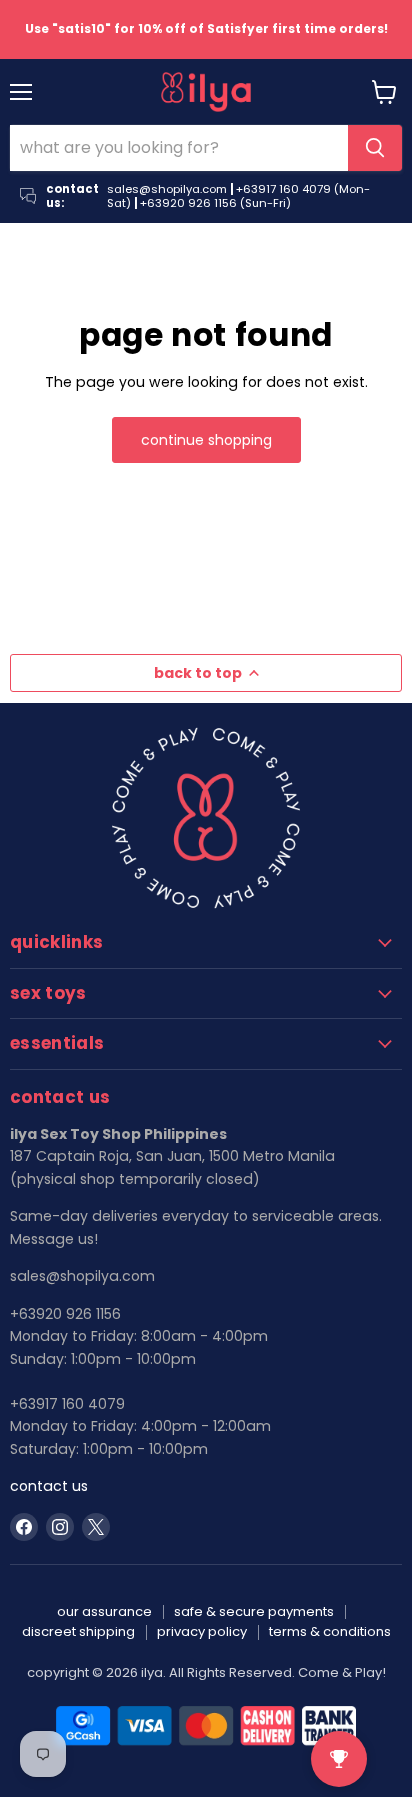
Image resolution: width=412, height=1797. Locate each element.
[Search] (375, 148)
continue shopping (206, 440)
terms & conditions (330, 1631)
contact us (49, 1486)
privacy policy (202, 1631)
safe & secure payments (254, 1611)
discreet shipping (78, 1631)
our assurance (104, 1611)
